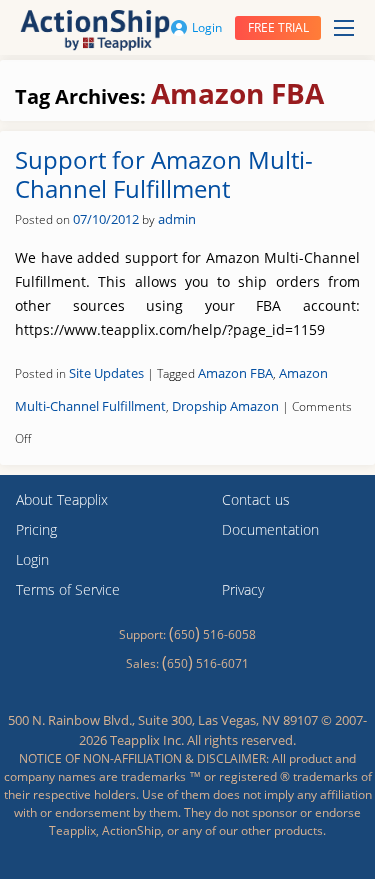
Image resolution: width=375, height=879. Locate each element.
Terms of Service (68, 589)
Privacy (243, 589)
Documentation (270, 529)
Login (207, 27)
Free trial (278, 27)
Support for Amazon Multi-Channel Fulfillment (164, 174)
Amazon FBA (235, 373)
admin (177, 219)
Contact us (256, 499)
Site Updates (106, 373)
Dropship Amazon (225, 406)
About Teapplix (62, 499)
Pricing (36, 529)
